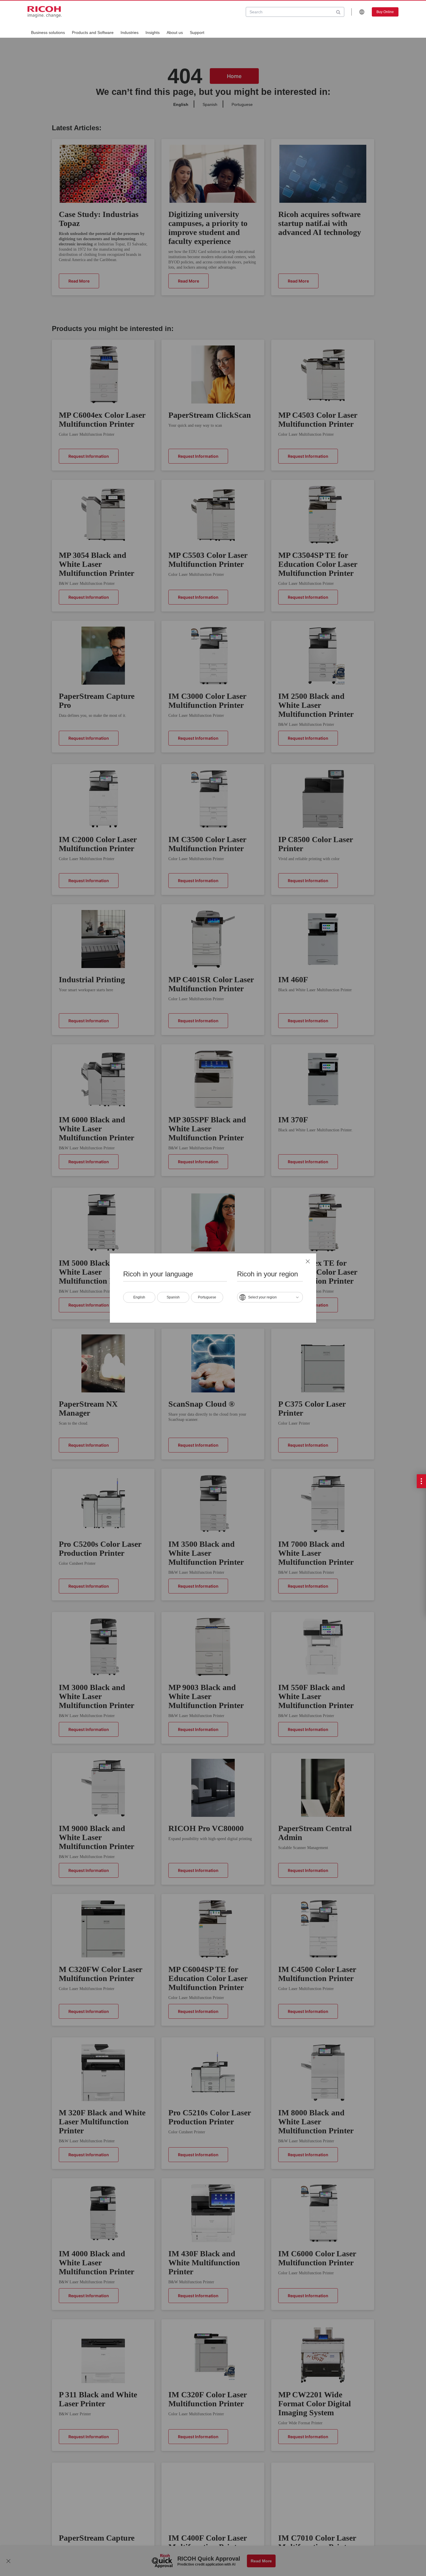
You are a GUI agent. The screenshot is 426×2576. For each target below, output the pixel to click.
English (139, 1297)
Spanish (173, 1297)
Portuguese (207, 1297)
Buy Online (385, 12)
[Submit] (338, 12)
